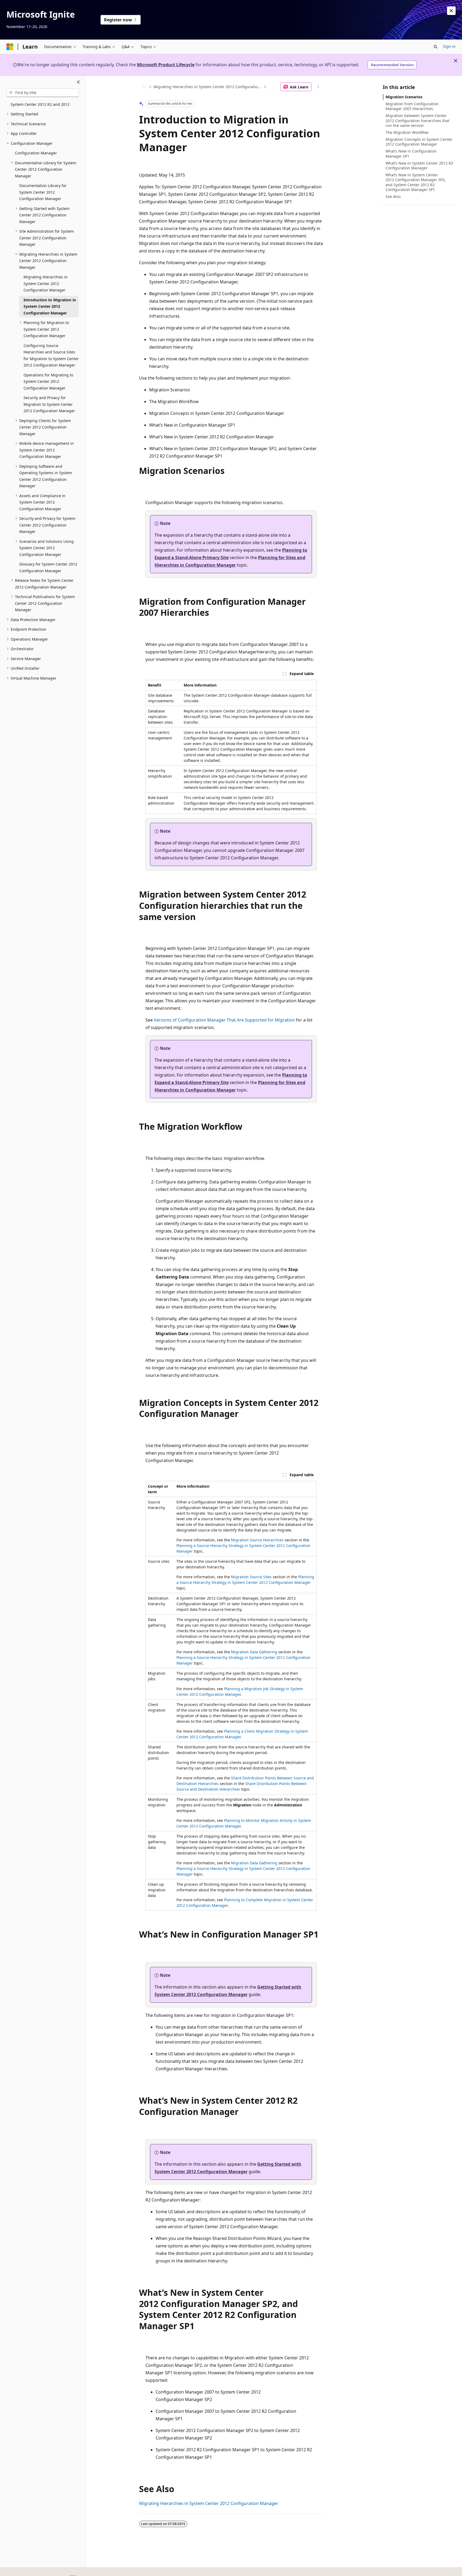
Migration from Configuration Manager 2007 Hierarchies (412, 106)
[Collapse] (78, 82)
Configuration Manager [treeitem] (36, 153)
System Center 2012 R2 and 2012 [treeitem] (40, 104)
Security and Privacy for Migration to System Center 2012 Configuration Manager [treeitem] (49, 404)
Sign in (449, 46)
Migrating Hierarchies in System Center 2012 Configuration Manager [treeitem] (46, 283)
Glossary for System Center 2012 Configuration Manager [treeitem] (48, 567)
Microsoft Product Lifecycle (166, 65)
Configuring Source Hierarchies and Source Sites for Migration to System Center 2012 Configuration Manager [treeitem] (51, 355)
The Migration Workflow (407, 132)
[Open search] (436, 47)
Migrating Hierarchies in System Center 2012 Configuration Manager (208, 87)
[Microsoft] (10, 47)
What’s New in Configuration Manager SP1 (411, 153)
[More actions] (318, 87)
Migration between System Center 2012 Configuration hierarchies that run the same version (417, 120)
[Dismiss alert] (451, 11)
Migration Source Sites (251, 1577)
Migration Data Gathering (254, 1652)
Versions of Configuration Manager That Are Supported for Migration (224, 1020)
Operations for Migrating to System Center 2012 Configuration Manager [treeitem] (48, 381)
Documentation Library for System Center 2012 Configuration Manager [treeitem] (43, 192)
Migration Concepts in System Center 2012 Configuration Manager (419, 142)
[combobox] (43, 93)
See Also (393, 196)
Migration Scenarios (404, 97)
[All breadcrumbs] (144, 87)
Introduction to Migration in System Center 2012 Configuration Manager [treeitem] (50, 306)
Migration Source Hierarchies (257, 1540)
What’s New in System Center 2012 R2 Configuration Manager (419, 165)
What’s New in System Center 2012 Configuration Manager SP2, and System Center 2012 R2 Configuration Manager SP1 (416, 182)
